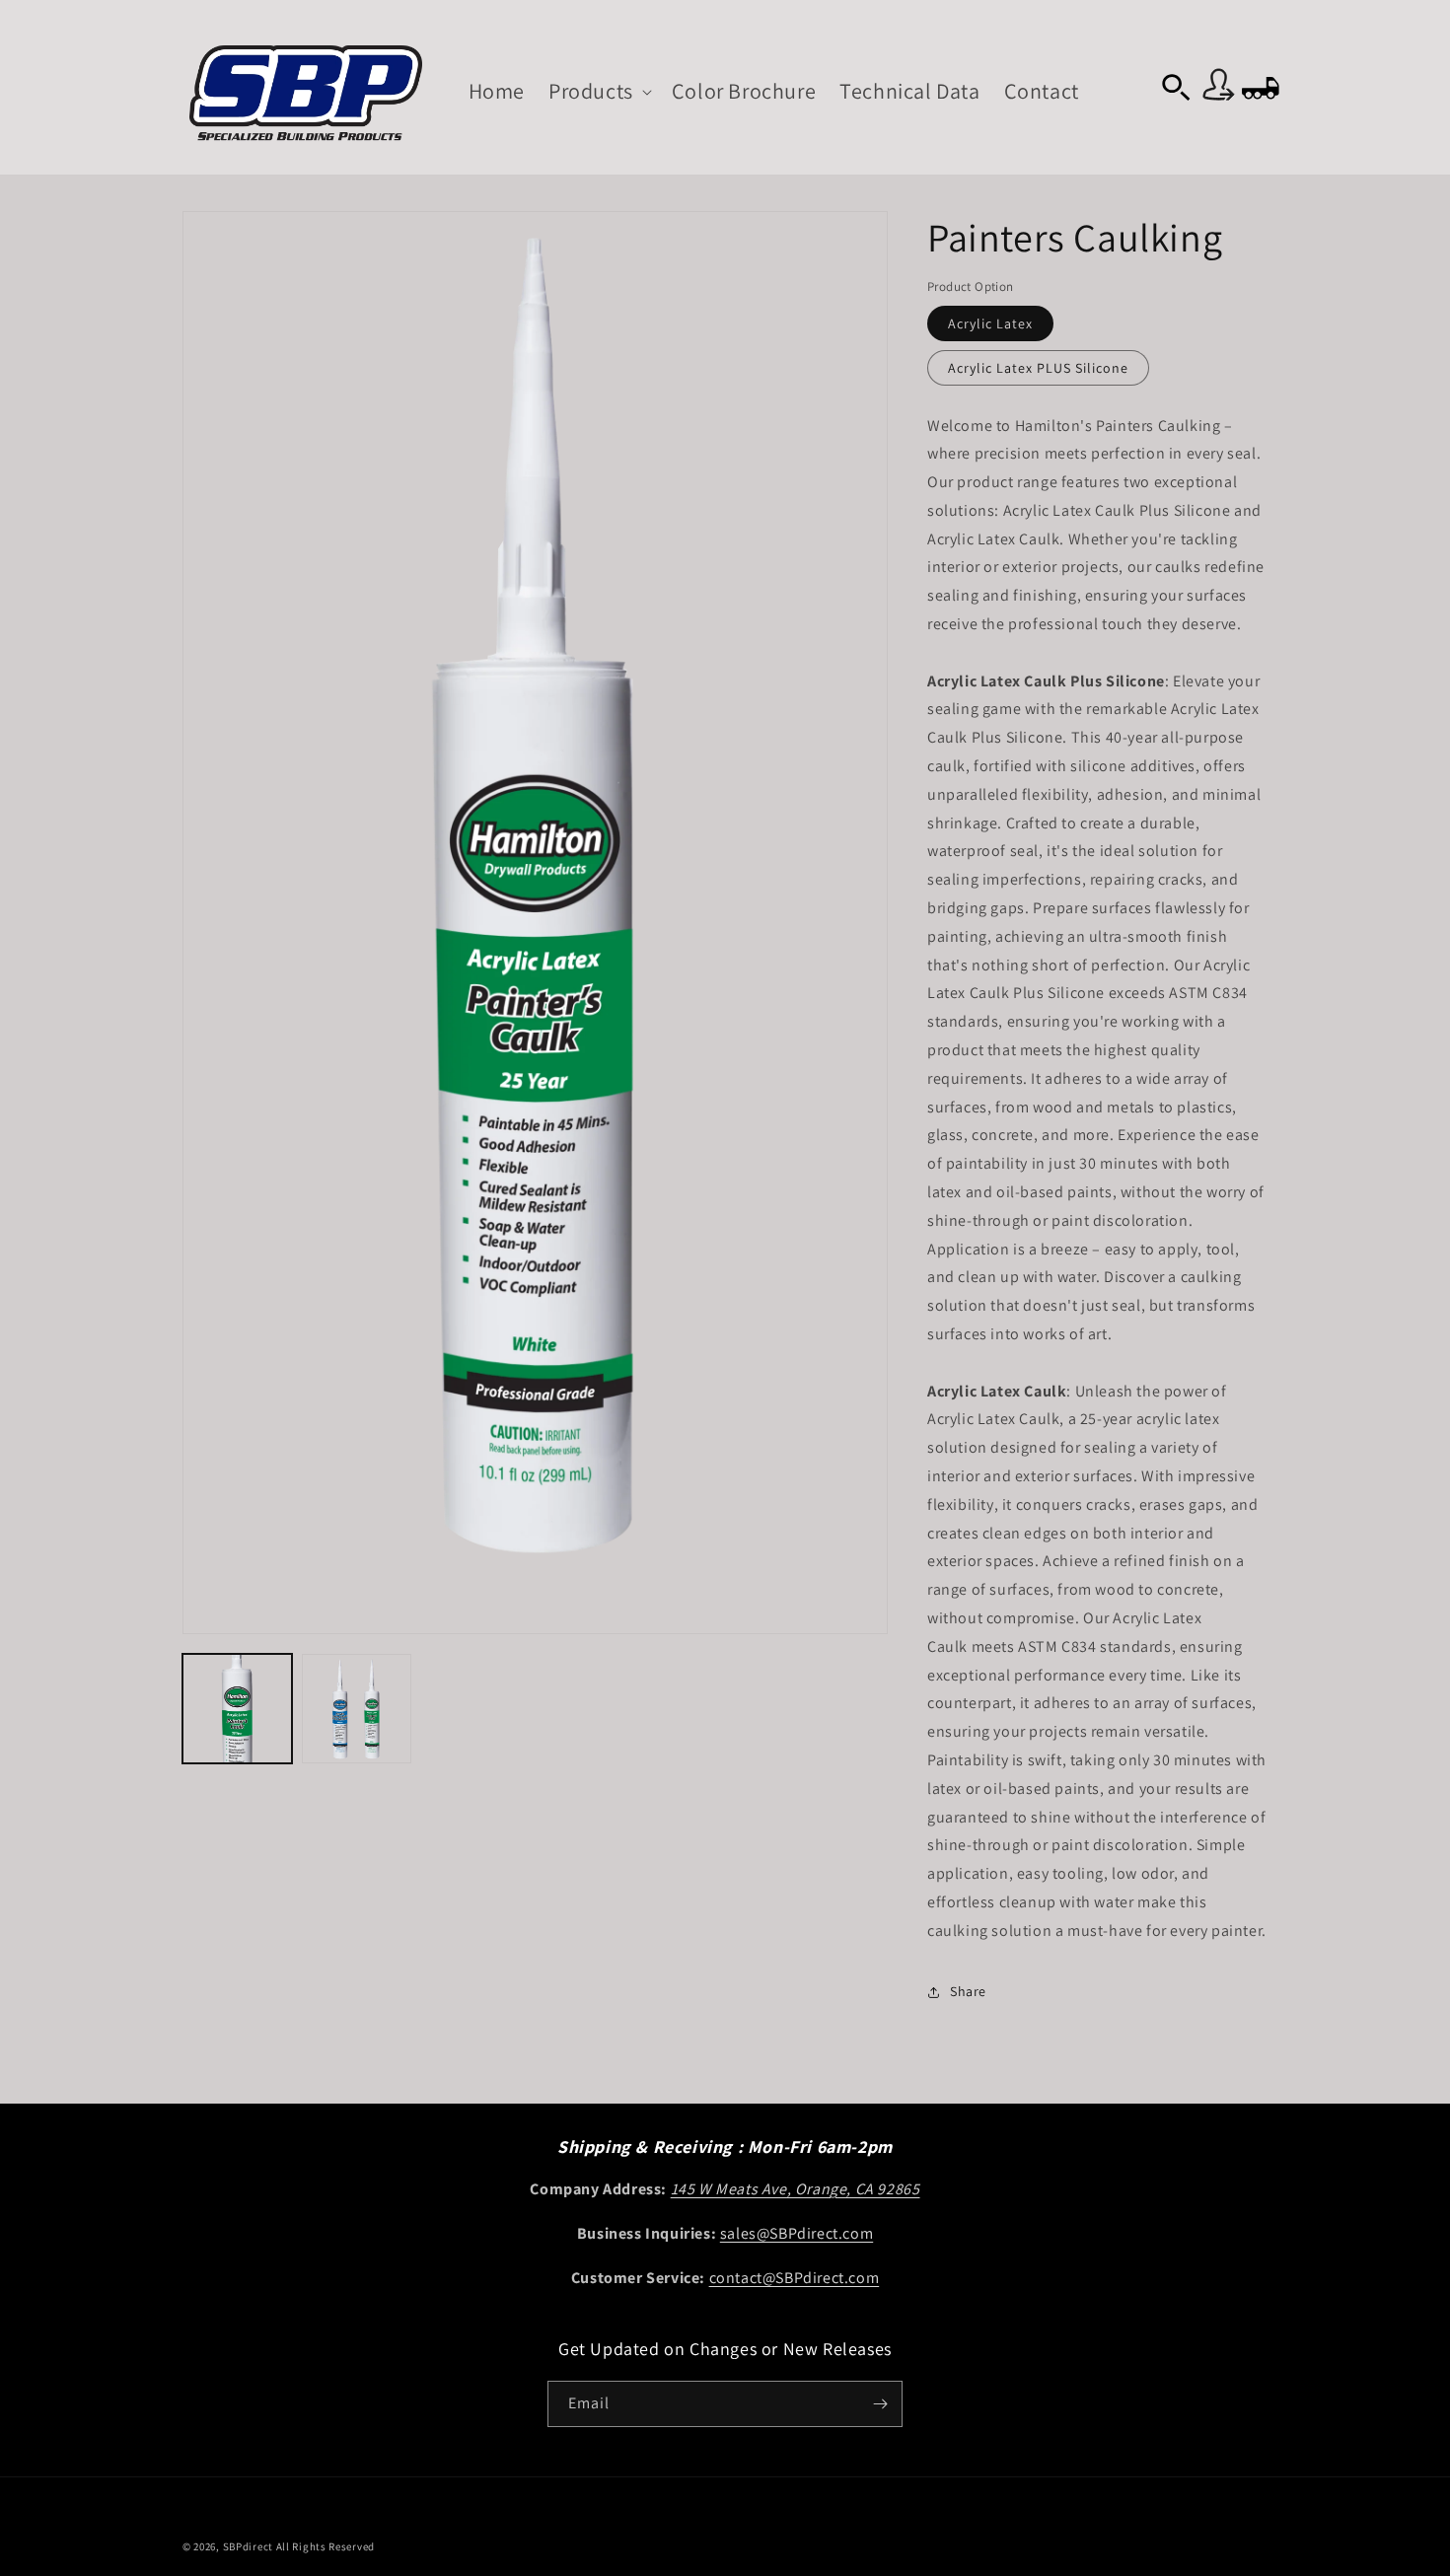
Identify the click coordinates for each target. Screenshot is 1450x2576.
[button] (598, 91)
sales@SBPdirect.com (797, 2233)
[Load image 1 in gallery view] (237, 1709)
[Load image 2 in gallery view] (357, 1709)
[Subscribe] (880, 2404)
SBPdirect (248, 2546)
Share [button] (968, 1991)
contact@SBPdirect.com (795, 2278)
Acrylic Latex (990, 323)
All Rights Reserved (326, 2546)
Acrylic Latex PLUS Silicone (1038, 368)
